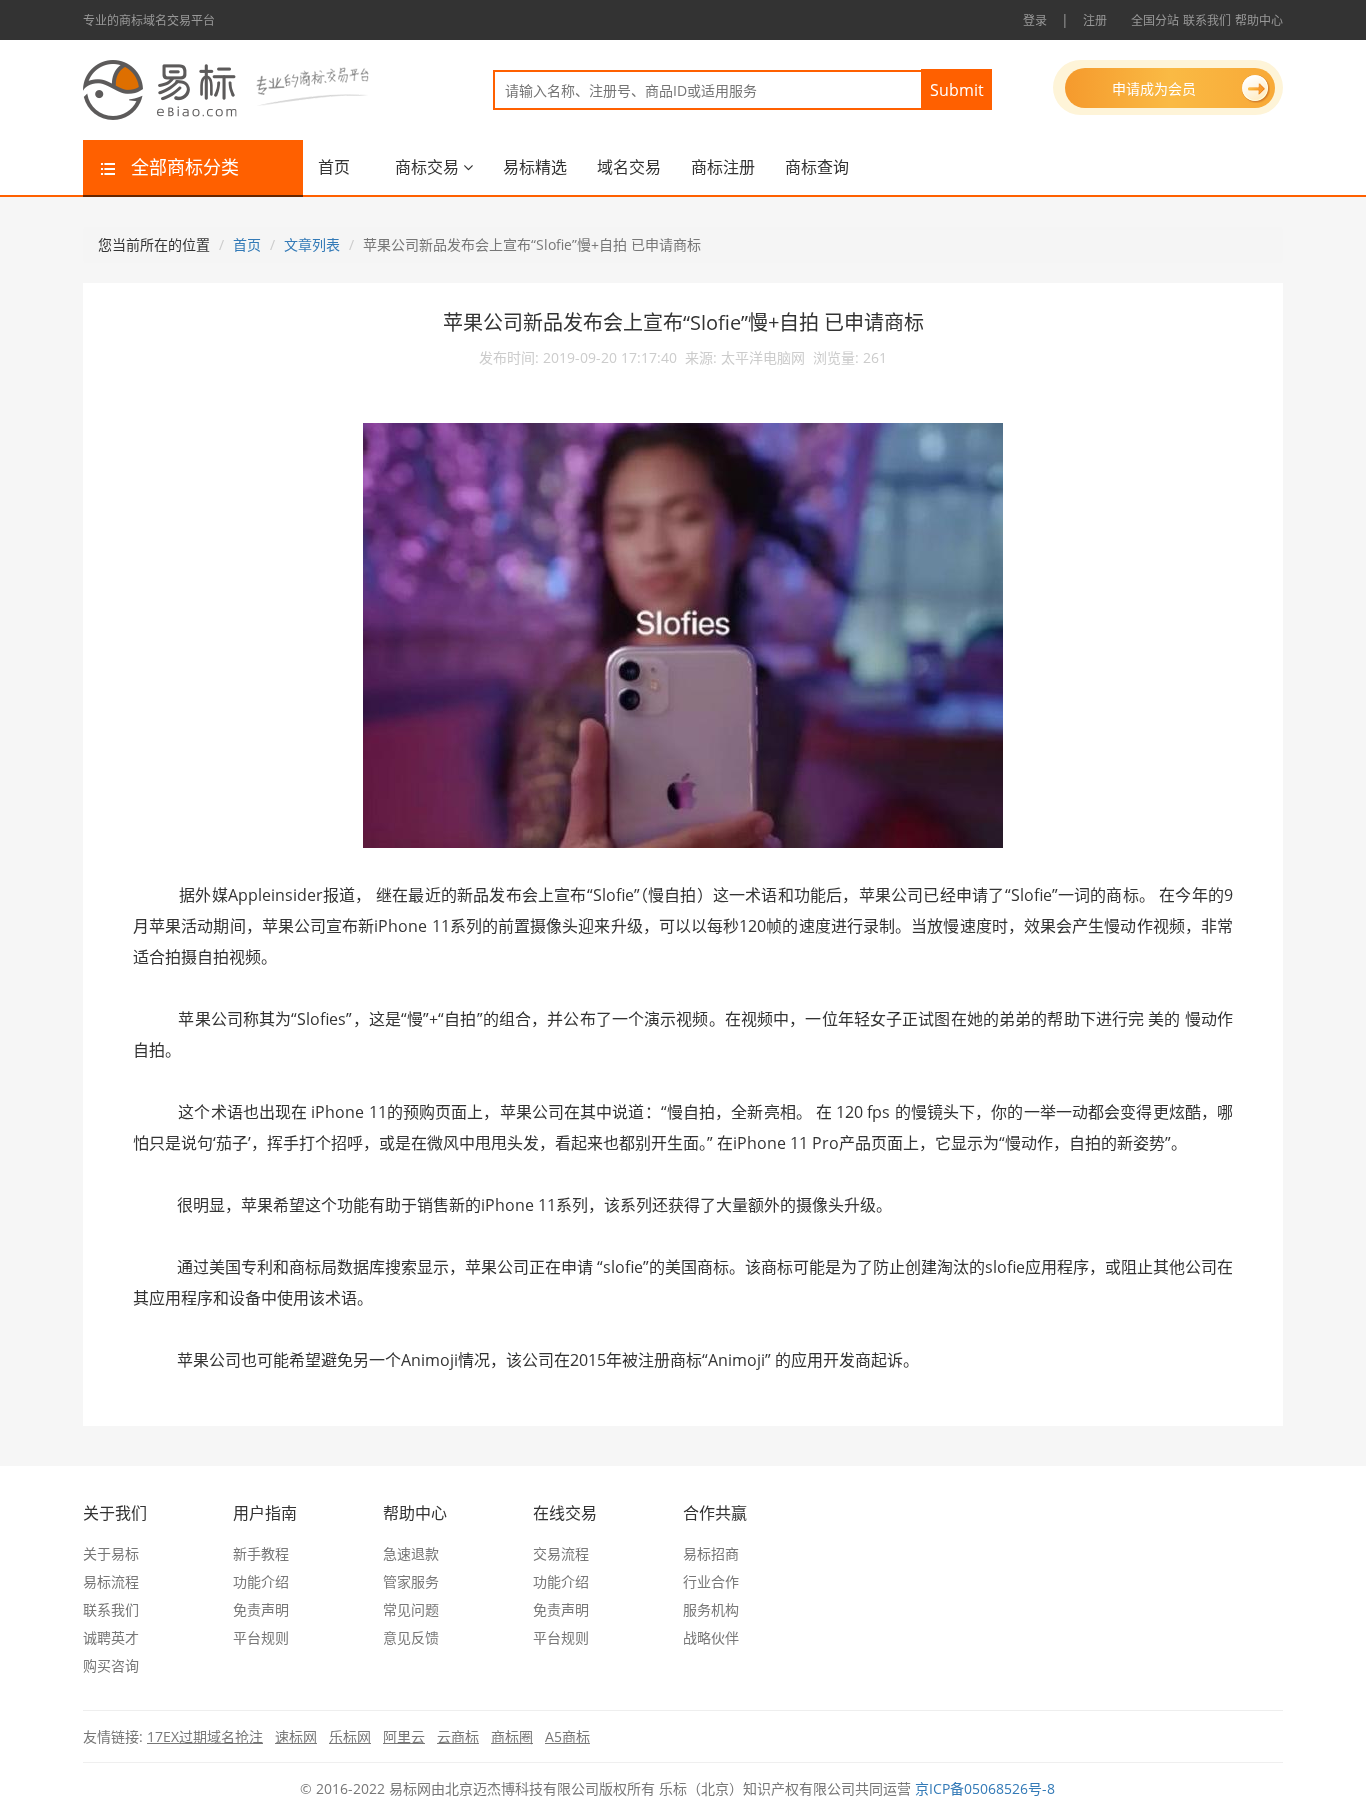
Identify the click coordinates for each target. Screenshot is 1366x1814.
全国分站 (1155, 20)
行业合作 (711, 1581)
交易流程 (561, 1553)
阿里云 (404, 1736)
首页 (334, 167)
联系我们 (1207, 20)
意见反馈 (411, 1637)
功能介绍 (261, 1581)
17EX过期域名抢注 (205, 1736)
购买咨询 (111, 1665)
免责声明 (261, 1609)
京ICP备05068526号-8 (985, 1788)
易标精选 (535, 167)
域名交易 (629, 167)
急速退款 (411, 1553)
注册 (1095, 20)
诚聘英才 (111, 1637)
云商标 (458, 1736)
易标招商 (711, 1553)
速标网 (296, 1736)
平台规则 (261, 1637)
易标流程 (111, 1581)
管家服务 (411, 1581)
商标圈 (512, 1736)
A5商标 (567, 1736)
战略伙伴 (711, 1637)
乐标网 (350, 1736)
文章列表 (312, 244)
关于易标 (111, 1553)
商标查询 (817, 167)
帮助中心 (1259, 20)
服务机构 (711, 1609)
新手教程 (261, 1553)
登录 (1035, 20)
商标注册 (723, 167)
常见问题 (411, 1609)
